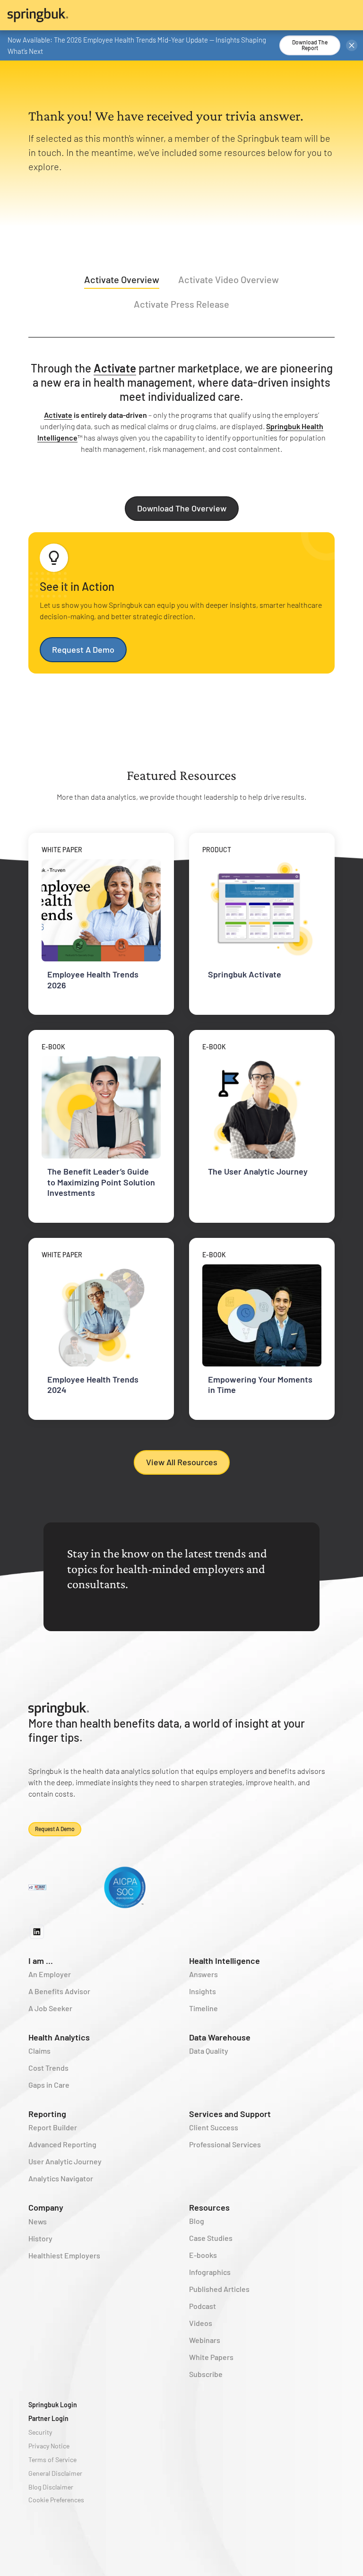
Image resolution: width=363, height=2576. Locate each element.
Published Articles (219, 2289)
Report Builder (53, 2127)
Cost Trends (48, 2068)
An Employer (50, 1974)
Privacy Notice (49, 2446)
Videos (201, 2323)
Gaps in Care (49, 2085)
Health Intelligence (225, 1961)
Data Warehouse (220, 2037)
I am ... (41, 1961)
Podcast (203, 2306)
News (38, 2221)
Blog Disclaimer (51, 2487)
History (40, 2238)
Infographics (210, 2272)
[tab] (122, 281)
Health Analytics (59, 2037)
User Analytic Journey (65, 2161)
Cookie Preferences (56, 2500)
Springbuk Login (53, 2405)
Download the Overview (182, 508)
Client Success (214, 2127)
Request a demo (55, 1829)
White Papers (211, 2357)
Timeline (203, 2008)
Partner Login (48, 2418)
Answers (203, 1974)
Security (40, 2432)
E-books (203, 2255)
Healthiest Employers (64, 2255)
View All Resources (182, 1462)
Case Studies (211, 2238)
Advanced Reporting (62, 2144)
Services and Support (230, 2114)
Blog (197, 2221)
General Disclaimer (55, 2473)
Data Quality (209, 2051)
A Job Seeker (50, 2008)
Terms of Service (52, 2459)
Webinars (205, 2340)
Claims (39, 2051)
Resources (209, 2207)
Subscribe (206, 2374)
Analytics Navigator (61, 2178)
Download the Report (310, 45)
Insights (203, 1991)
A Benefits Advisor (59, 1991)
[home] (181, 15)
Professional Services (225, 2144)
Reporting (47, 2114)
